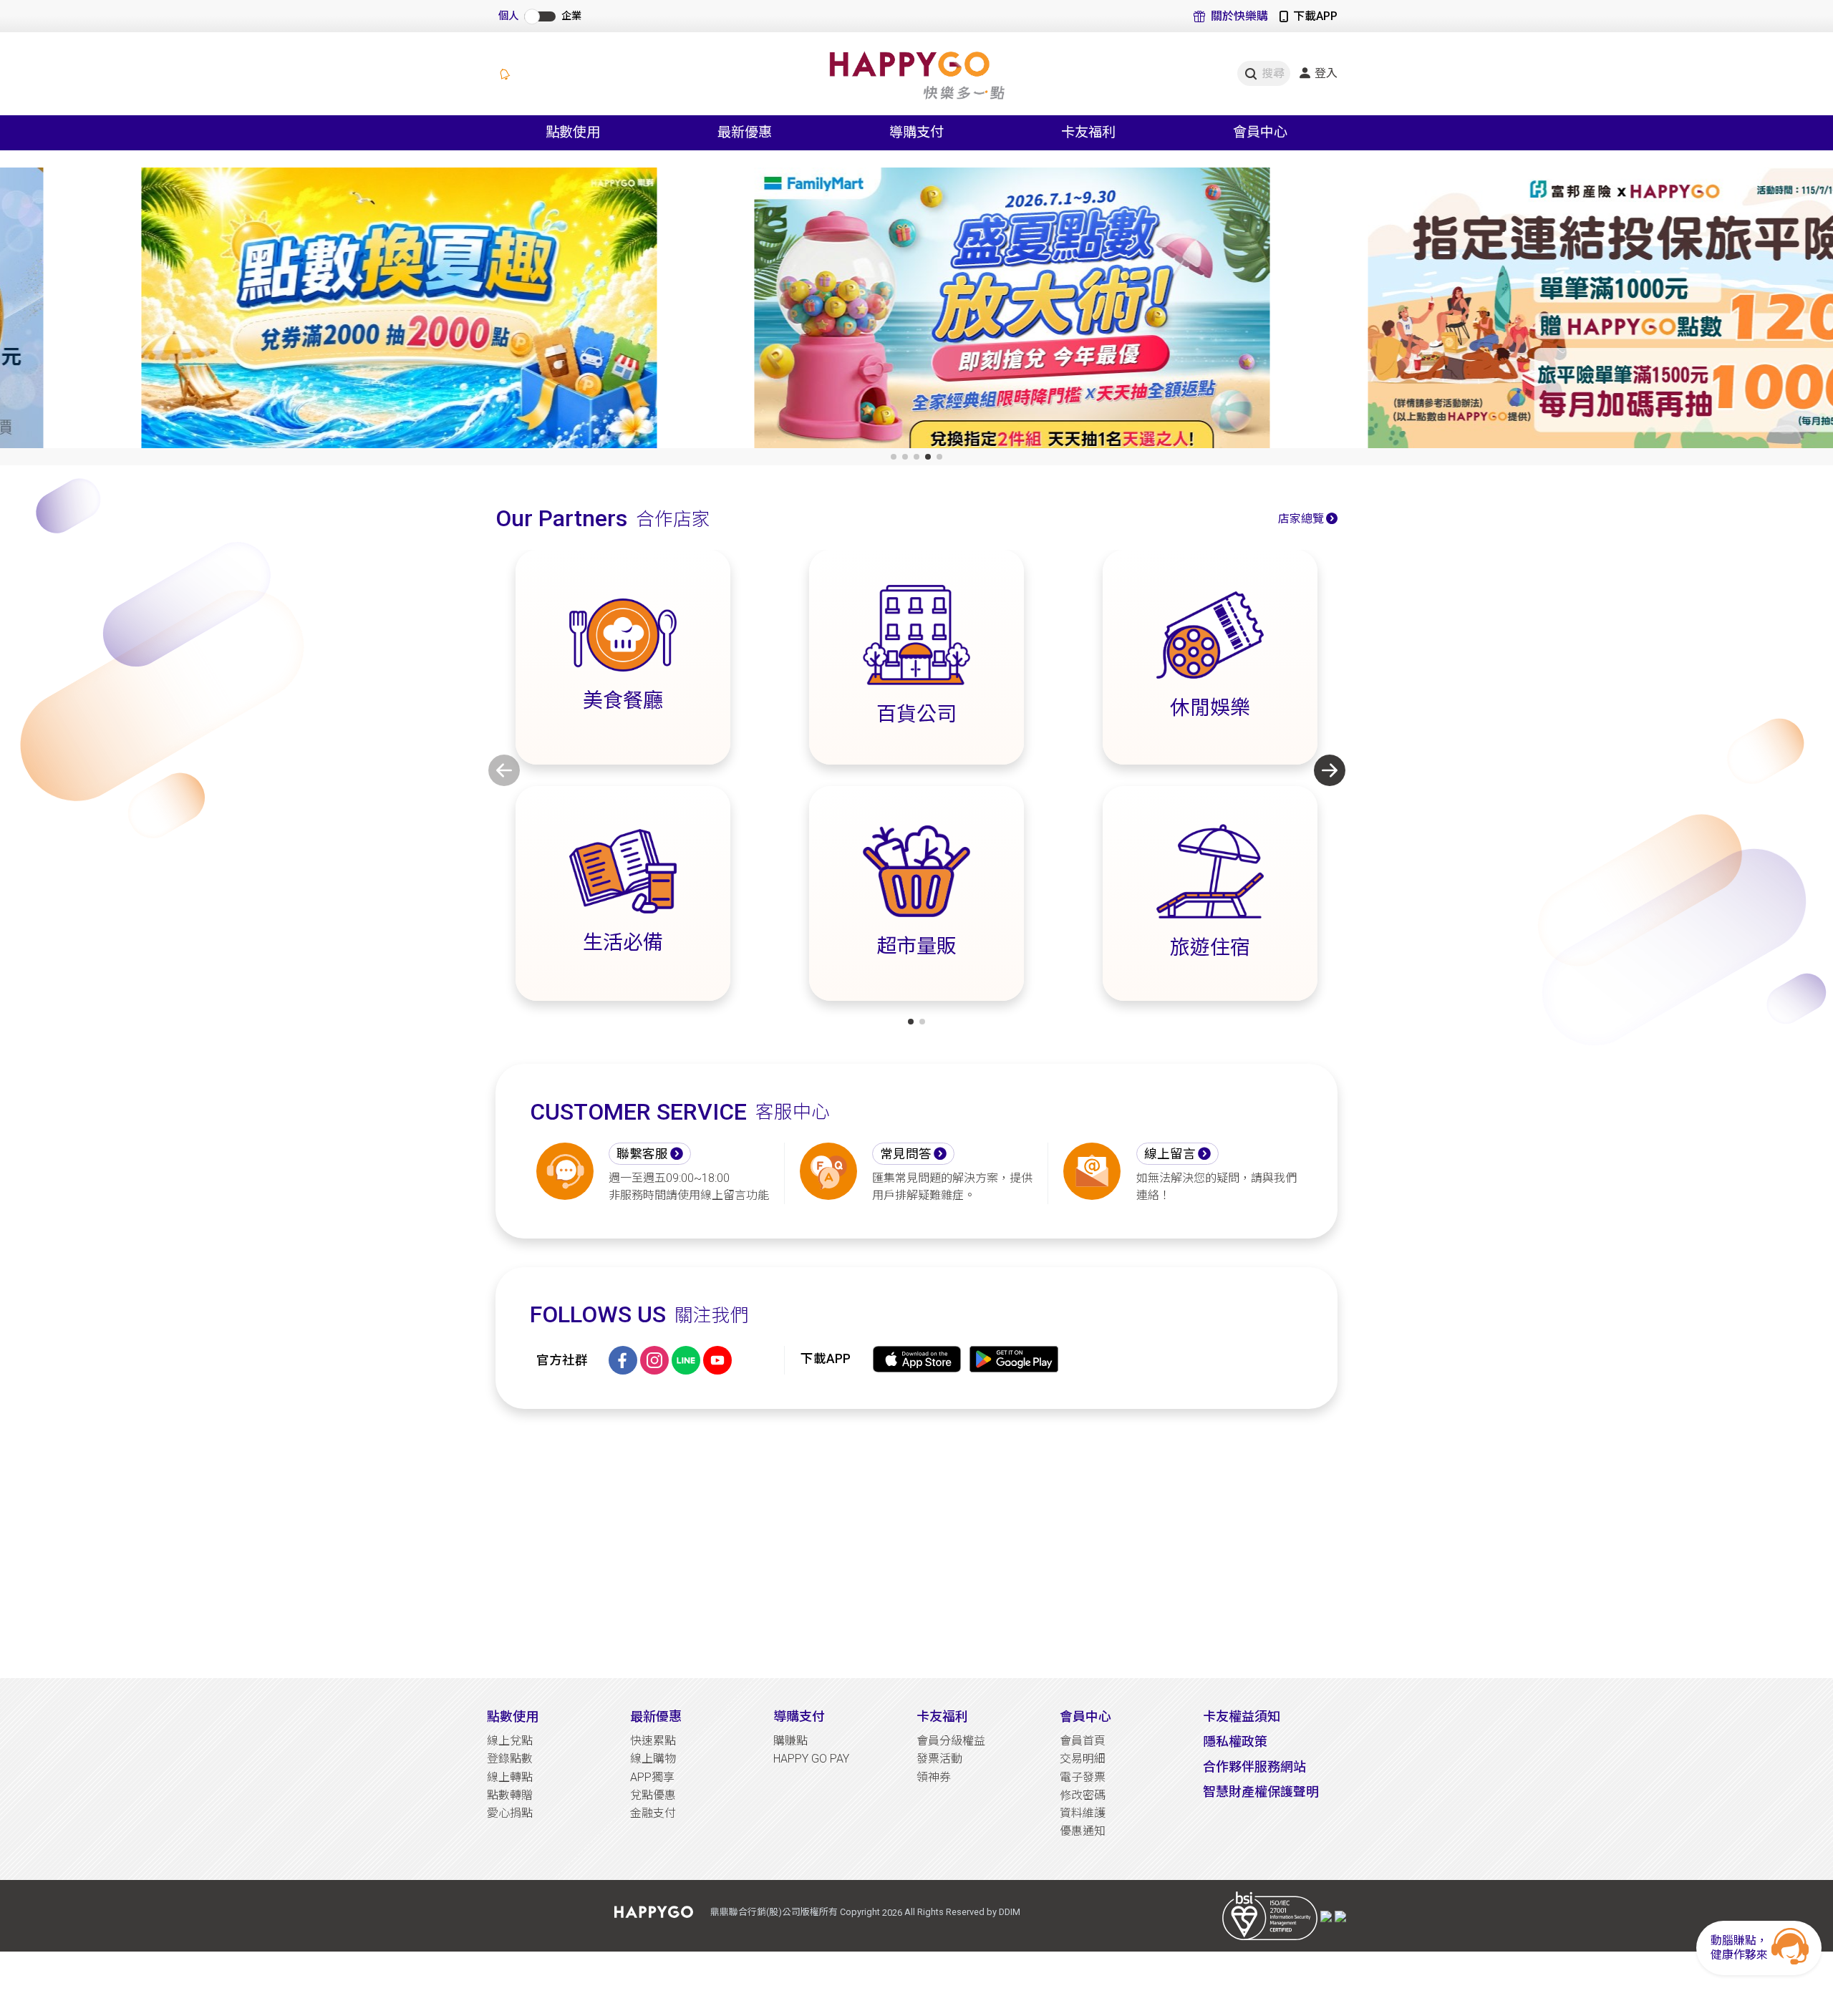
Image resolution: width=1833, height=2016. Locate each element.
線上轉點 (510, 1777)
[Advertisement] (916, 1543)
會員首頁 (1083, 1741)
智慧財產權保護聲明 (1261, 1792)
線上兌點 (510, 1741)
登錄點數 (510, 1759)
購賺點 (790, 1741)
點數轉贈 (510, 1795)
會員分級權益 (951, 1741)
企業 (571, 16)
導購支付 (799, 1716)
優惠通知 (1083, 1831)
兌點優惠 (653, 1795)
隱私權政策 (1235, 1741)
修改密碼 (1083, 1795)
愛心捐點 (510, 1813)
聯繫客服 (642, 1154)
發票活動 (939, 1759)
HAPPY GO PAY (811, 1759)
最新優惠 (656, 1716)
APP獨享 (652, 1777)
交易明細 (1083, 1759)
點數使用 (513, 1716)
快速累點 (653, 1741)
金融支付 (653, 1813)
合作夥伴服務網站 (1254, 1767)
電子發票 (1083, 1777)
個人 (508, 16)
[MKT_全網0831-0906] (916, 311)
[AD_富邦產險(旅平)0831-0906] (1530, 311)
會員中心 (1085, 1716)
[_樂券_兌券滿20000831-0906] (303, 311)
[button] (894, 457)
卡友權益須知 (1242, 1716)
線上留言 (1170, 1154)
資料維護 (1083, 1813)
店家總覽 (1301, 519)
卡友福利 (942, 1716)
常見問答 (906, 1154)
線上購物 (653, 1759)
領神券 (934, 1777)
